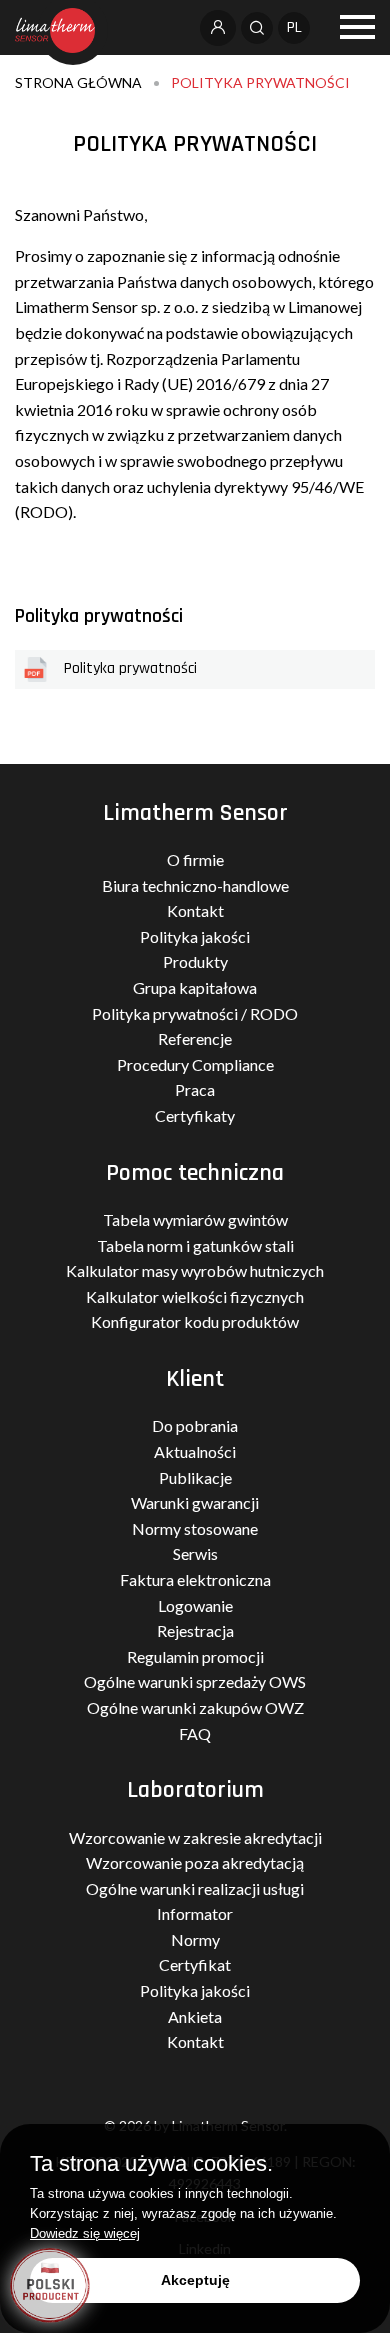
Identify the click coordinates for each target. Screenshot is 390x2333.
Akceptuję (195, 2280)
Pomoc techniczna (195, 1173)
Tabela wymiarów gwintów (195, 1219)
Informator (195, 1913)
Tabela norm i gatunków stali (195, 1245)
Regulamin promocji (195, 1656)
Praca (195, 1089)
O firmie (195, 859)
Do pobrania (195, 1425)
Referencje (195, 1038)
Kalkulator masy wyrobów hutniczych (195, 1270)
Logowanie (195, 1605)
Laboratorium (195, 1790)
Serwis (195, 1553)
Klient (195, 1379)
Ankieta (195, 2016)
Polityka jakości (195, 936)
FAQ (195, 1733)
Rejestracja (195, 1630)
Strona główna (78, 82)
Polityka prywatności (260, 82)
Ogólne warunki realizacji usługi (195, 1888)
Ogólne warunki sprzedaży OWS (195, 1681)
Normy (195, 1939)
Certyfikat (195, 1964)
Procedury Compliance (195, 1064)
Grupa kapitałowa (195, 987)
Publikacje (195, 1477)
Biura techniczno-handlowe (195, 885)
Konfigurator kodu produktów (195, 1321)
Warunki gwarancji (195, 1502)
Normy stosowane (195, 1528)
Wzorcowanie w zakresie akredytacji (195, 1837)
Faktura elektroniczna (195, 1579)
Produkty (195, 961)
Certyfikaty (195, 1115)
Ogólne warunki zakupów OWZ (195, 1707)
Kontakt (195, 910)
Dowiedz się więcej (85, 2233)
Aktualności (195, 1451)
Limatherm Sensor (195, 813)
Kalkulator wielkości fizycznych (195, 1296)
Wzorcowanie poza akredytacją (195, 1862)
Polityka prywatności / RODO (195, 1013)
